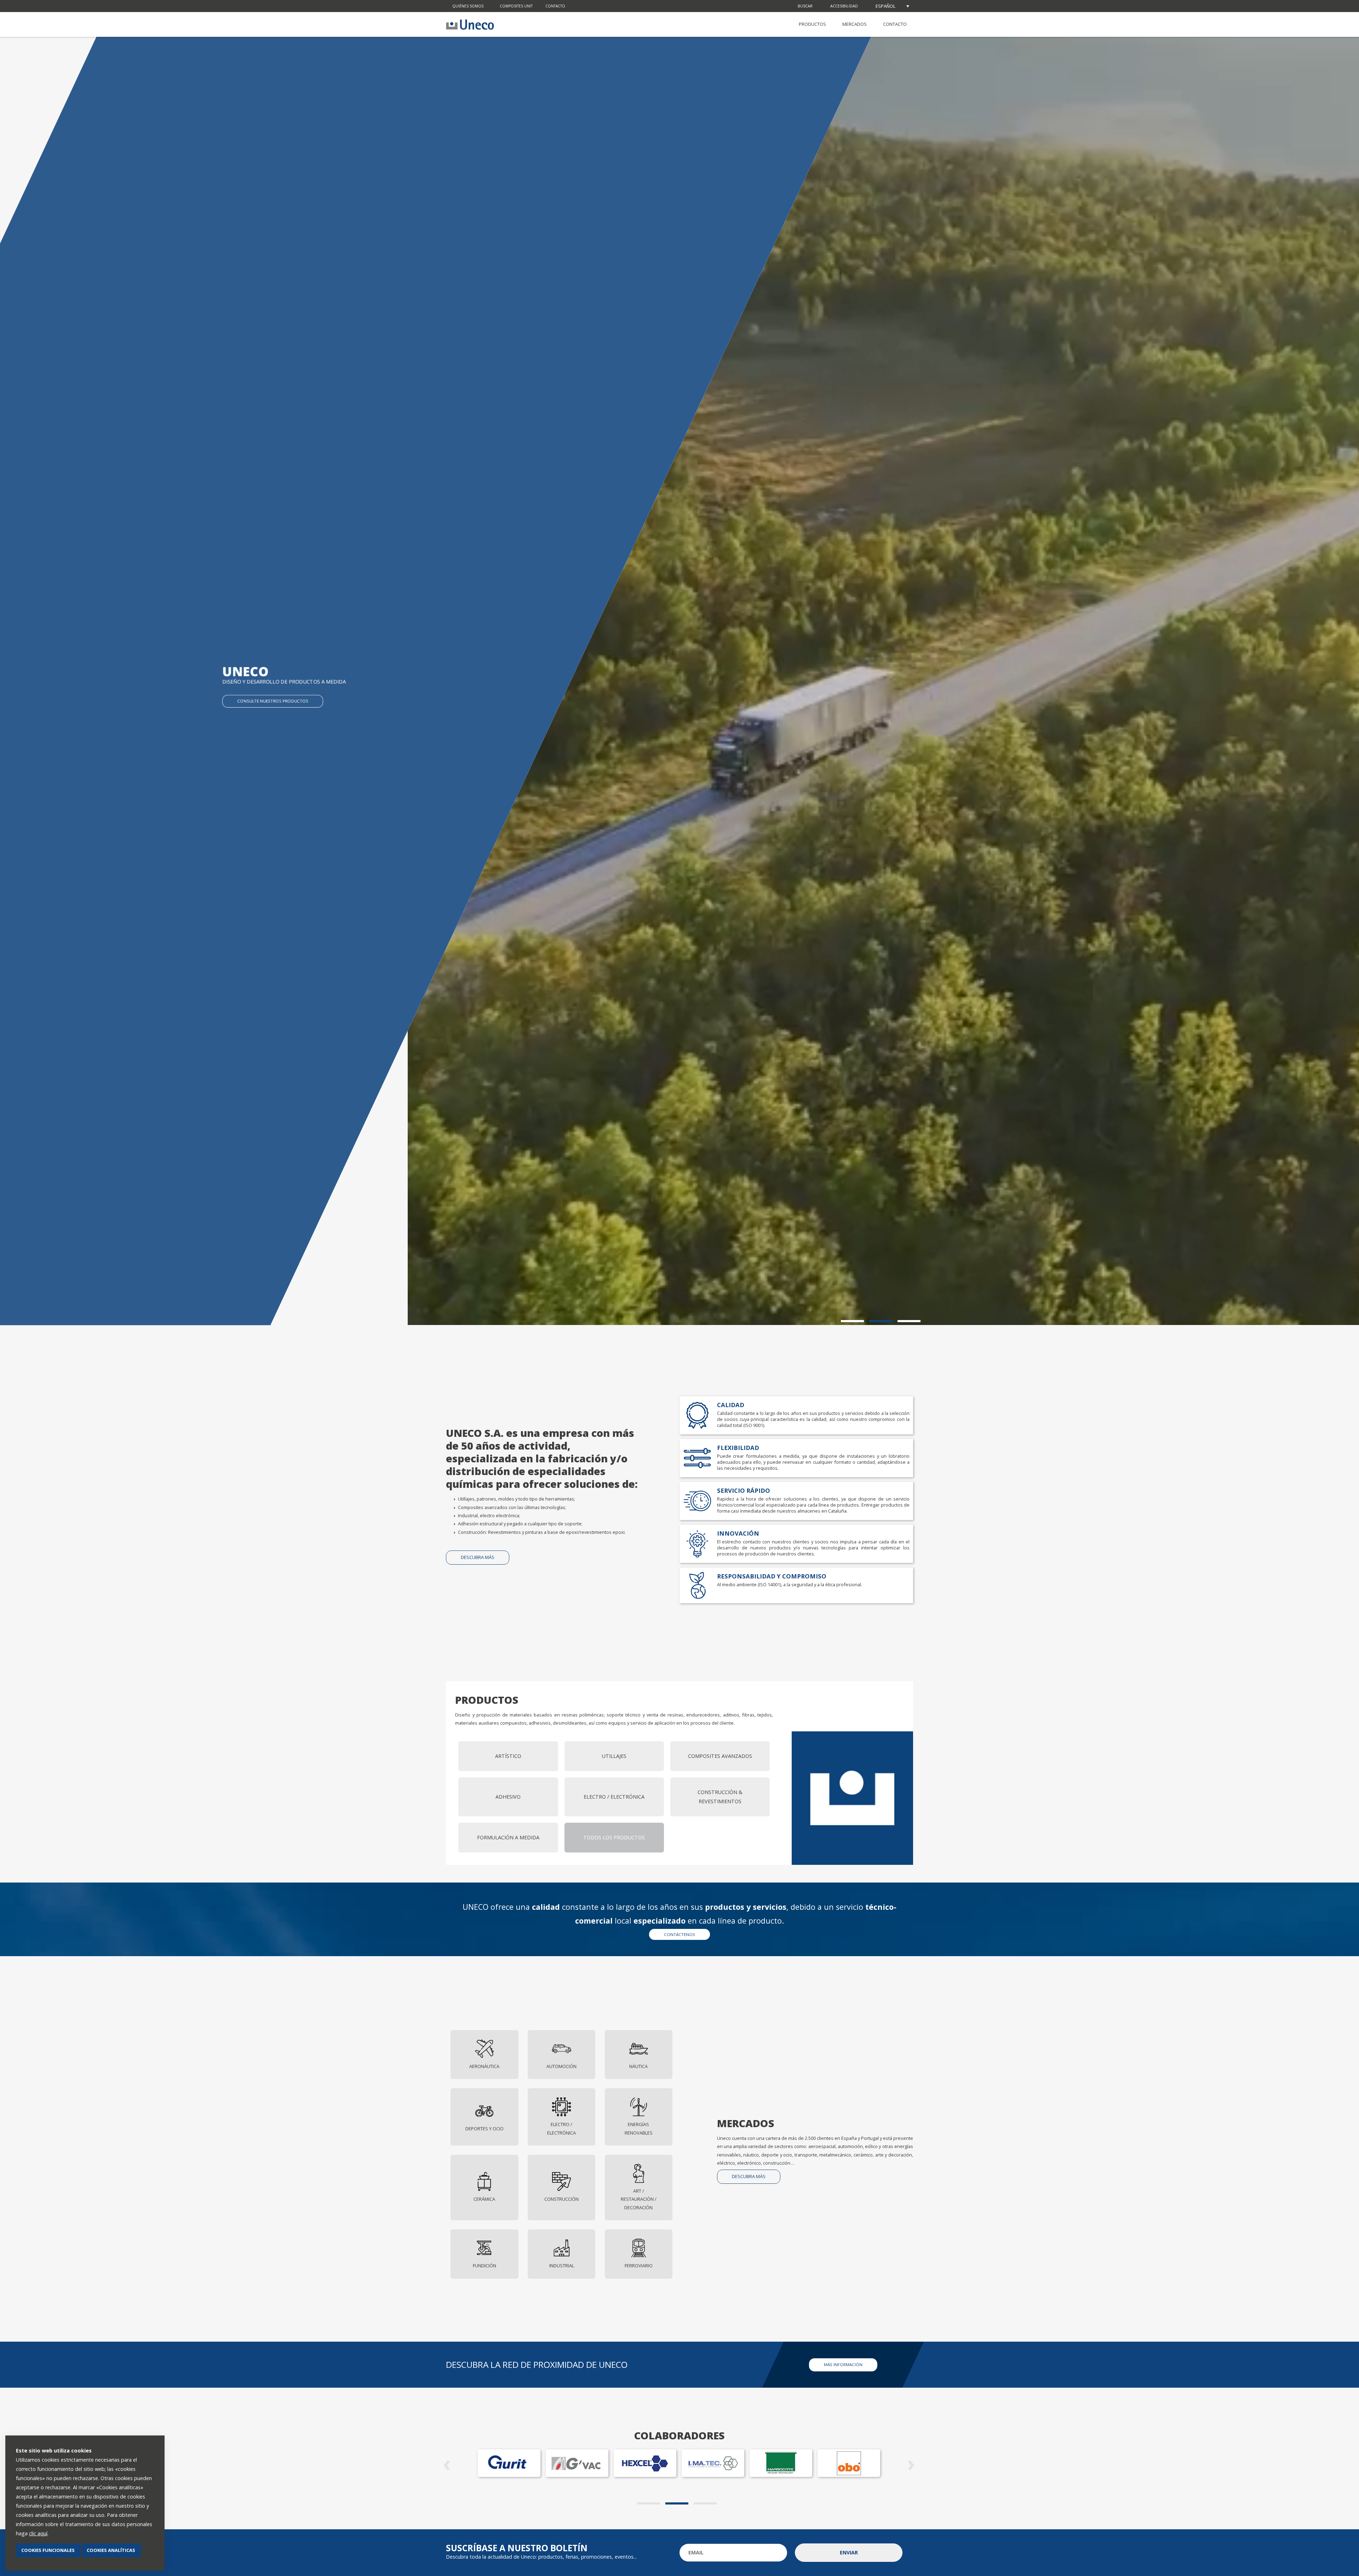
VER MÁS (245, 701)
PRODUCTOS (812, 24)
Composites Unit (516, 6)
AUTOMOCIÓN (561, 2066)
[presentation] (448, 2463)
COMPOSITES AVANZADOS (720, 1756)
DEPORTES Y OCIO (484, 2129)
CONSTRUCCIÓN (561, 2199)
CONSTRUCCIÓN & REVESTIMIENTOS (720, 1797)
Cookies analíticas (111, 2550)
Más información (843, 2364)
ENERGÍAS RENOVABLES (639, 2128)
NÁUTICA (638, 2066)
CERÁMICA (484, 2199)
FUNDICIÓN (484, 2266)
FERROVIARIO (639, 2266)
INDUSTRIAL (562, 2266)
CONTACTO (895, 24)
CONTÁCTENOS (679, 1934)
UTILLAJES (614, 1756)
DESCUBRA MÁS (478, 1557)
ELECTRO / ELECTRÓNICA (614, 1797)
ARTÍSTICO (508, 1756)
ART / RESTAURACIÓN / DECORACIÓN (639, 2199)
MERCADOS (855, 24)
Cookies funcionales (48, 2550)
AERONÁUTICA (484, 2066)
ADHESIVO (508, 1797)
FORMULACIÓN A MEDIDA (508, 1837)
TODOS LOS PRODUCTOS (614, 1837)
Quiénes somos (468, 6)
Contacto (555, 6)
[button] (855, 1321)
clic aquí (38, 2533)
